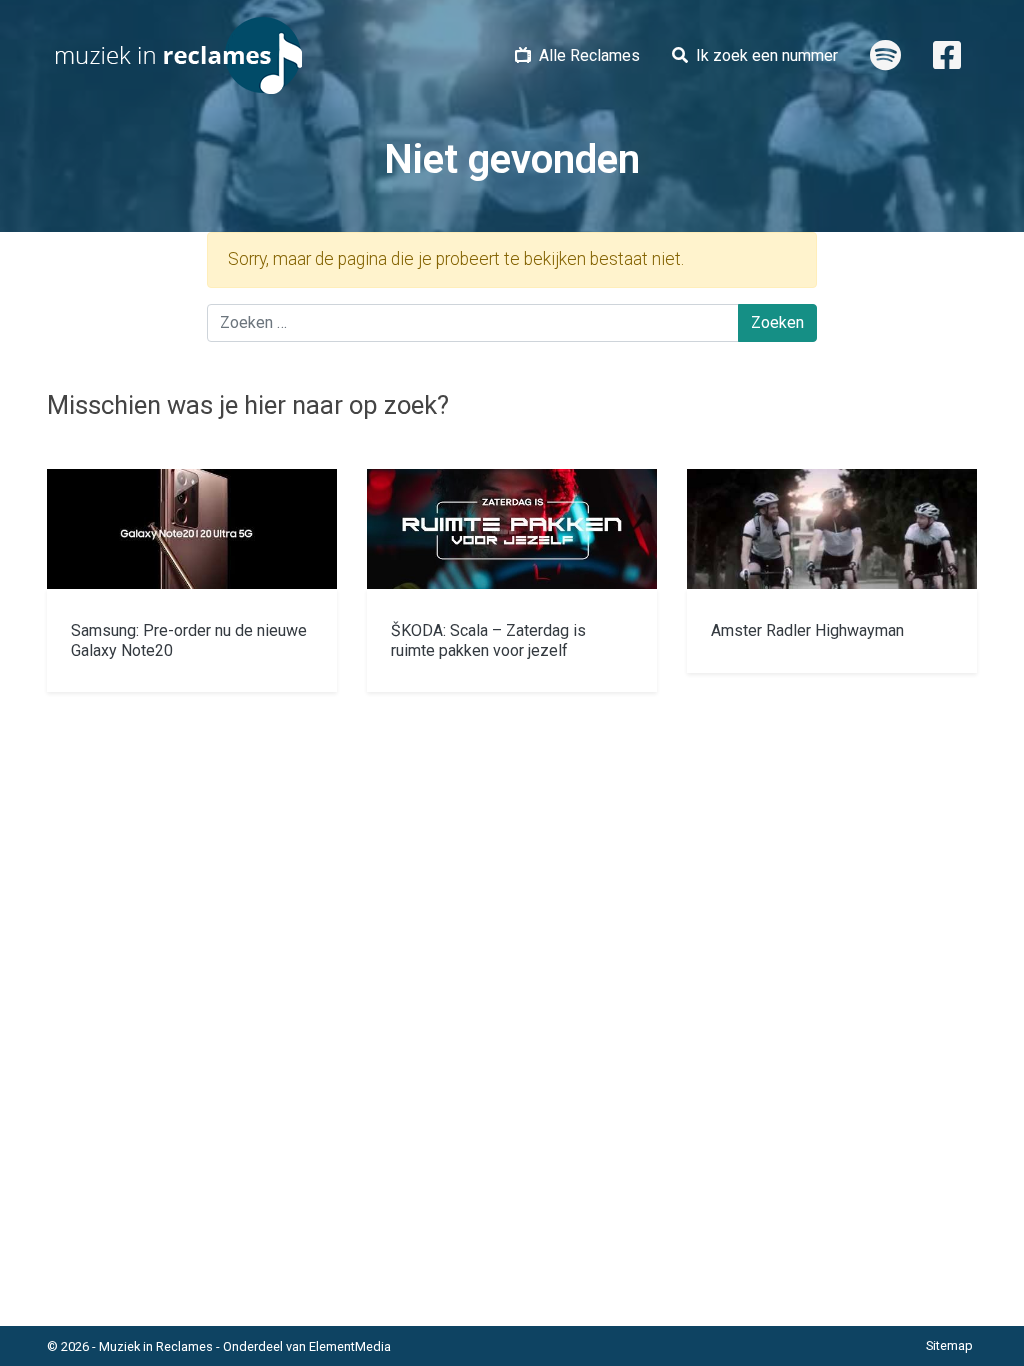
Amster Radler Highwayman (807, 630)
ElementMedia (350, 1346)
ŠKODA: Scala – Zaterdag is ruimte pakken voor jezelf (488, 640)
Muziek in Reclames (156, 1346)
